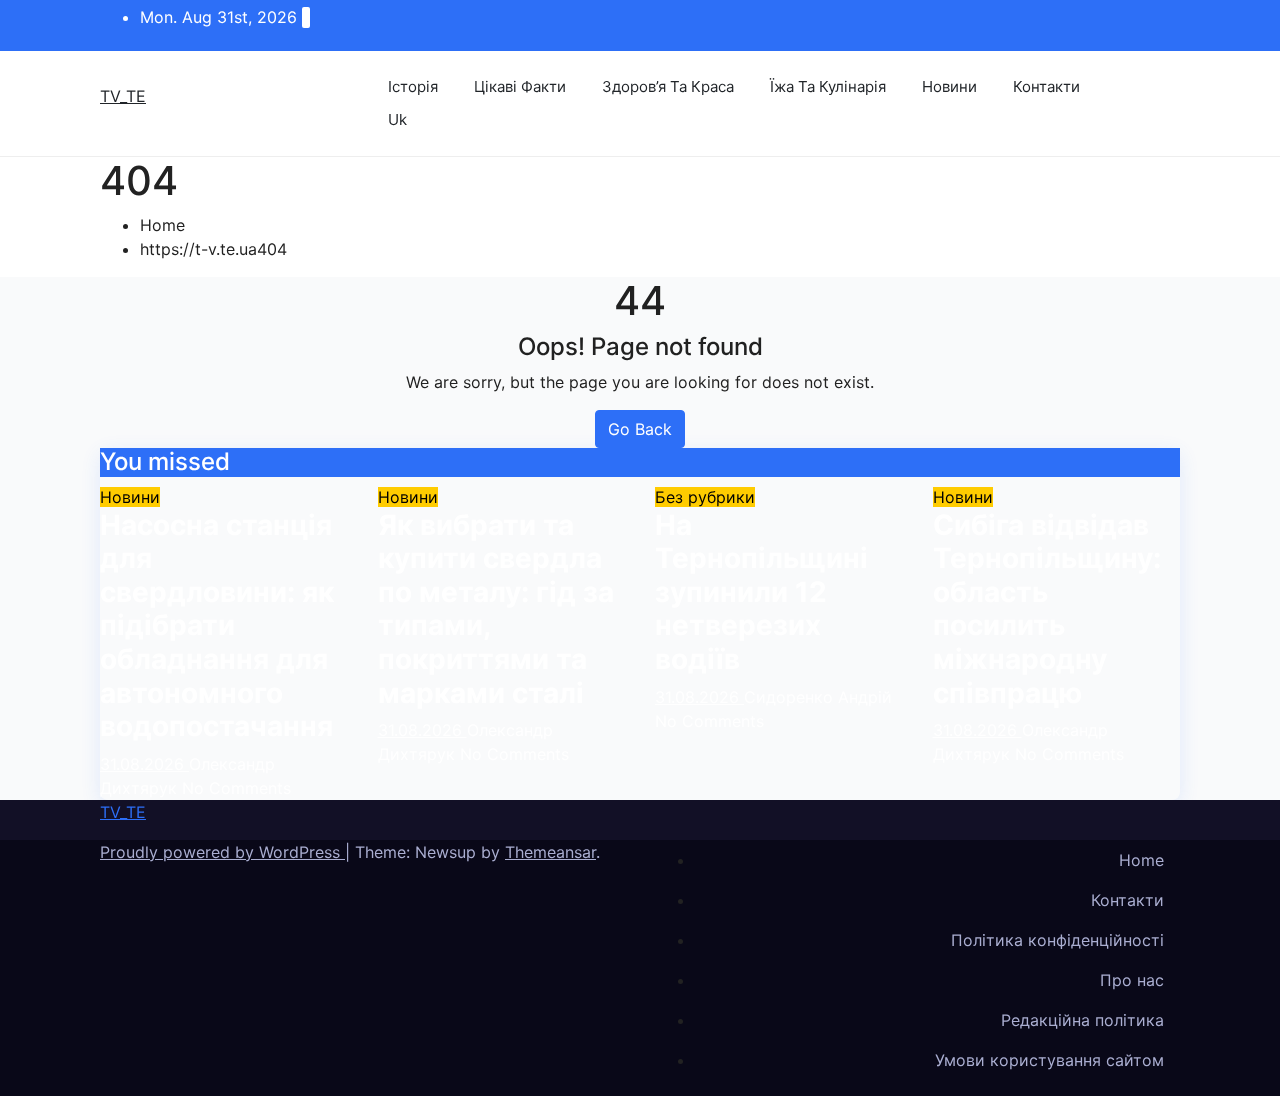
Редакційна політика (1082, 1020)
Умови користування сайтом (1049, 1060)
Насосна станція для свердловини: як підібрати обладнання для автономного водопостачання (217, 626)
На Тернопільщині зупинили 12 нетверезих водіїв (761, 592)
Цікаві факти (520, 86)
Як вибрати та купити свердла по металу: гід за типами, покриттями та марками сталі (496, 609)
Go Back (640, 429)
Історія (413, 86)
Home (162, 225)
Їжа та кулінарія (828, 86)
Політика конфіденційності (1057, 940)
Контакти (1046, 86)
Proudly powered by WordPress (222, 852)
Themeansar (550, 852)
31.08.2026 (144, 764)
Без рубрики (705, 497)
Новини (949, 86)
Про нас (1132, 980)
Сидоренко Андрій (818, 697)
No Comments (236, 788)
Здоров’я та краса (668, 86)
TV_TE (123, 96)
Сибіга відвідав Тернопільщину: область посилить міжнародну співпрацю (1047, 609)
